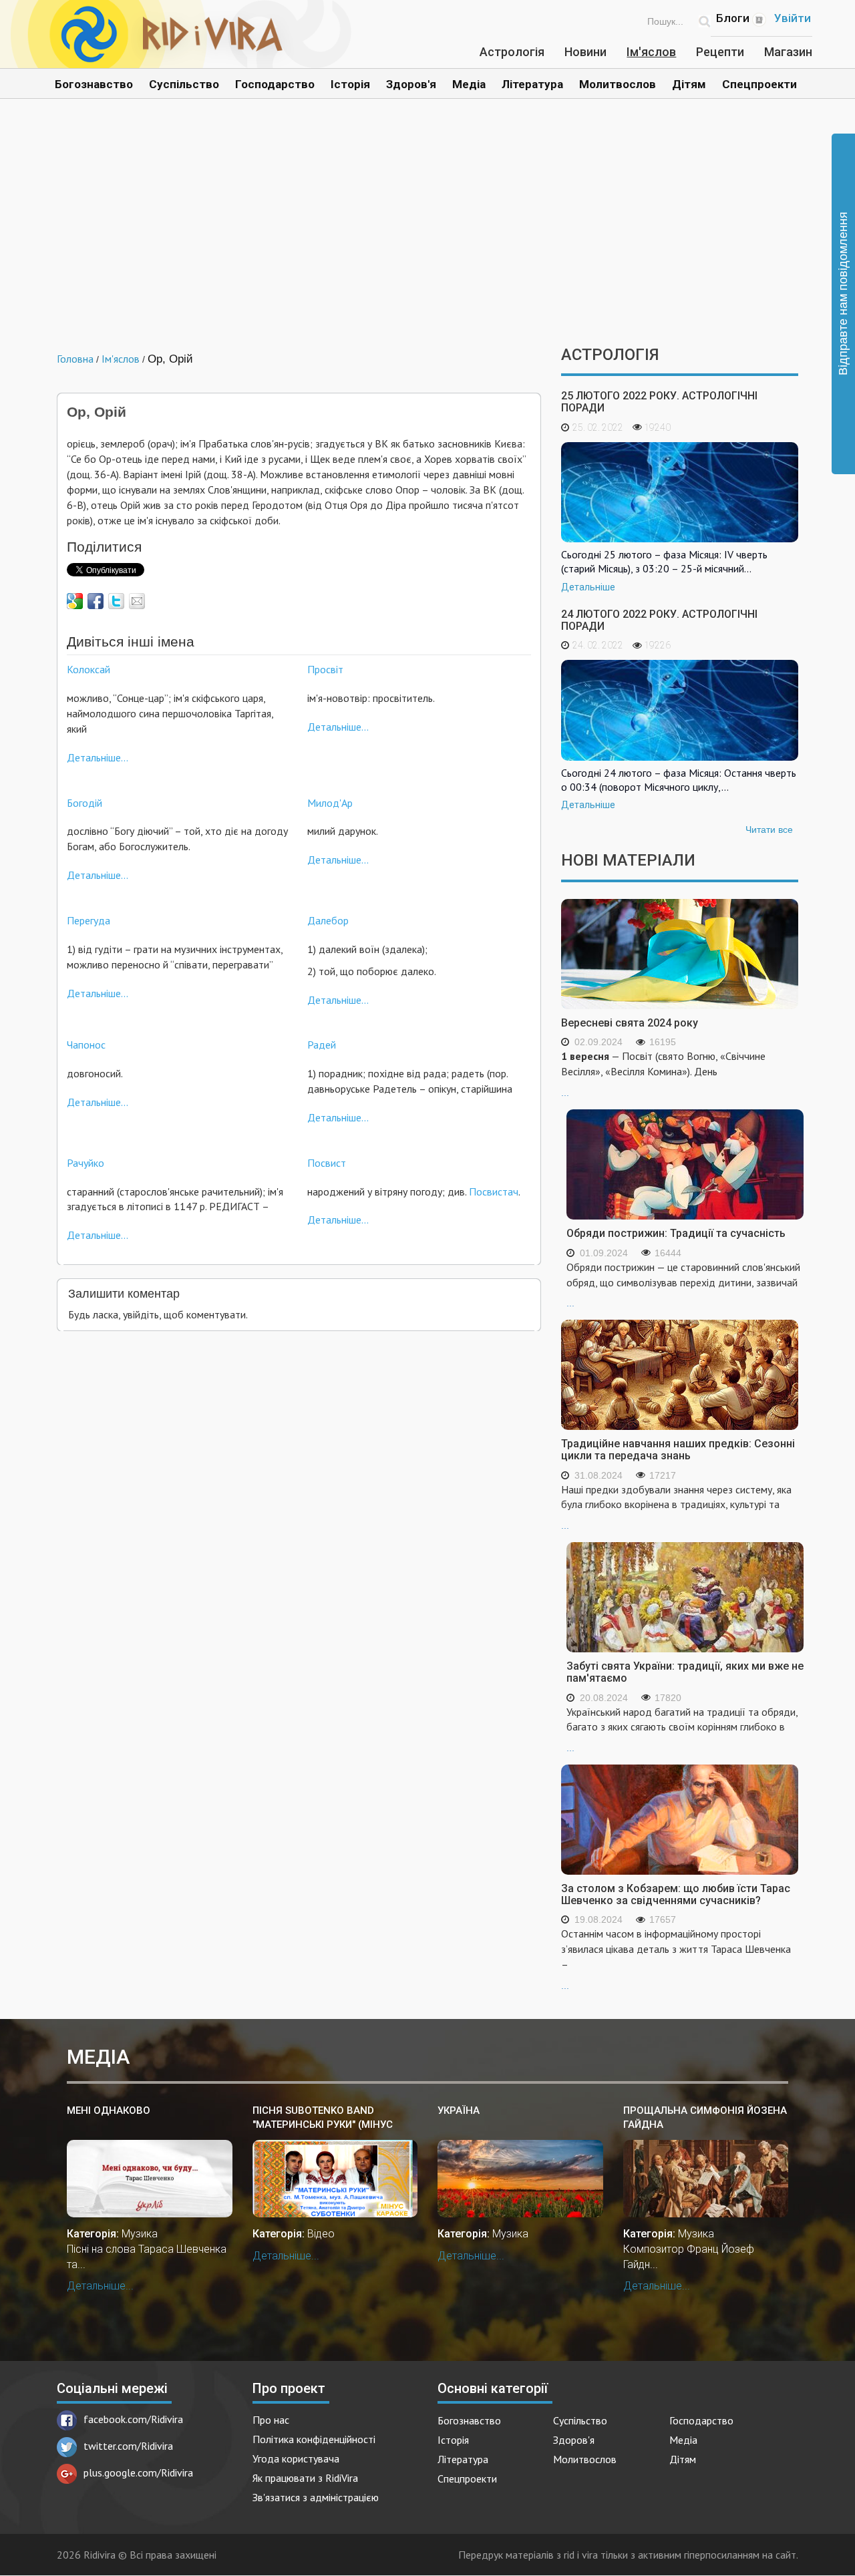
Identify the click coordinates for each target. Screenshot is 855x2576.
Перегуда (89, 920)
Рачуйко (85, 1163)
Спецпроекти (759, 84)
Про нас (271, 2420)
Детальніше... (98, 757)
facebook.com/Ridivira (133, 2419)
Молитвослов (618, 84)
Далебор (328, 920)
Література (532, 84)
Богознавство (94, 84)
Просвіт (325, 669)
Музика (140, 2234)
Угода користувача (296, 2458)
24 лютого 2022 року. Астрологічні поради (659, 620)
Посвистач (494, 1191)
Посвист (327, 1163)
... (663, 1074)
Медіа (469, 84)
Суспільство (184, 84)
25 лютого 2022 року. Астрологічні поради (659, 402)
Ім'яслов (651, 52)
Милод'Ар (330, 803)
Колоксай (89, 669)
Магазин (788, 52)
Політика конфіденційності (314, 2439)
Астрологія (512, 52)
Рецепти (720, 52)
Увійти (793, 18)
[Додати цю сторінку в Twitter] (116, 601)
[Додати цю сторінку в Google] (75, 601)
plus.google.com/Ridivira (138, 2472)
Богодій (84, 803)
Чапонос (86, 1045)
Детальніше (588, 587)
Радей (322, 1045)
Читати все (769, 830)
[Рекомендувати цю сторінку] (137, 601)
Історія (350, 84)
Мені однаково (109, 2110)
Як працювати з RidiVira (305, 2478)
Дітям (689, 84)
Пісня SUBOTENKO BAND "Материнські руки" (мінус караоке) (323, 2118)
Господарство (275, 84)
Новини (585, 52)
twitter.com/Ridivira (128, 2446)
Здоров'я (411, 84)
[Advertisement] (427, 232)
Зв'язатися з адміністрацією (316, 2497)
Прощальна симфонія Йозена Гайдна (705, 2118)
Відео (321, 2234)
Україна (459, 2110)
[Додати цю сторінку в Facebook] (96, 601)
